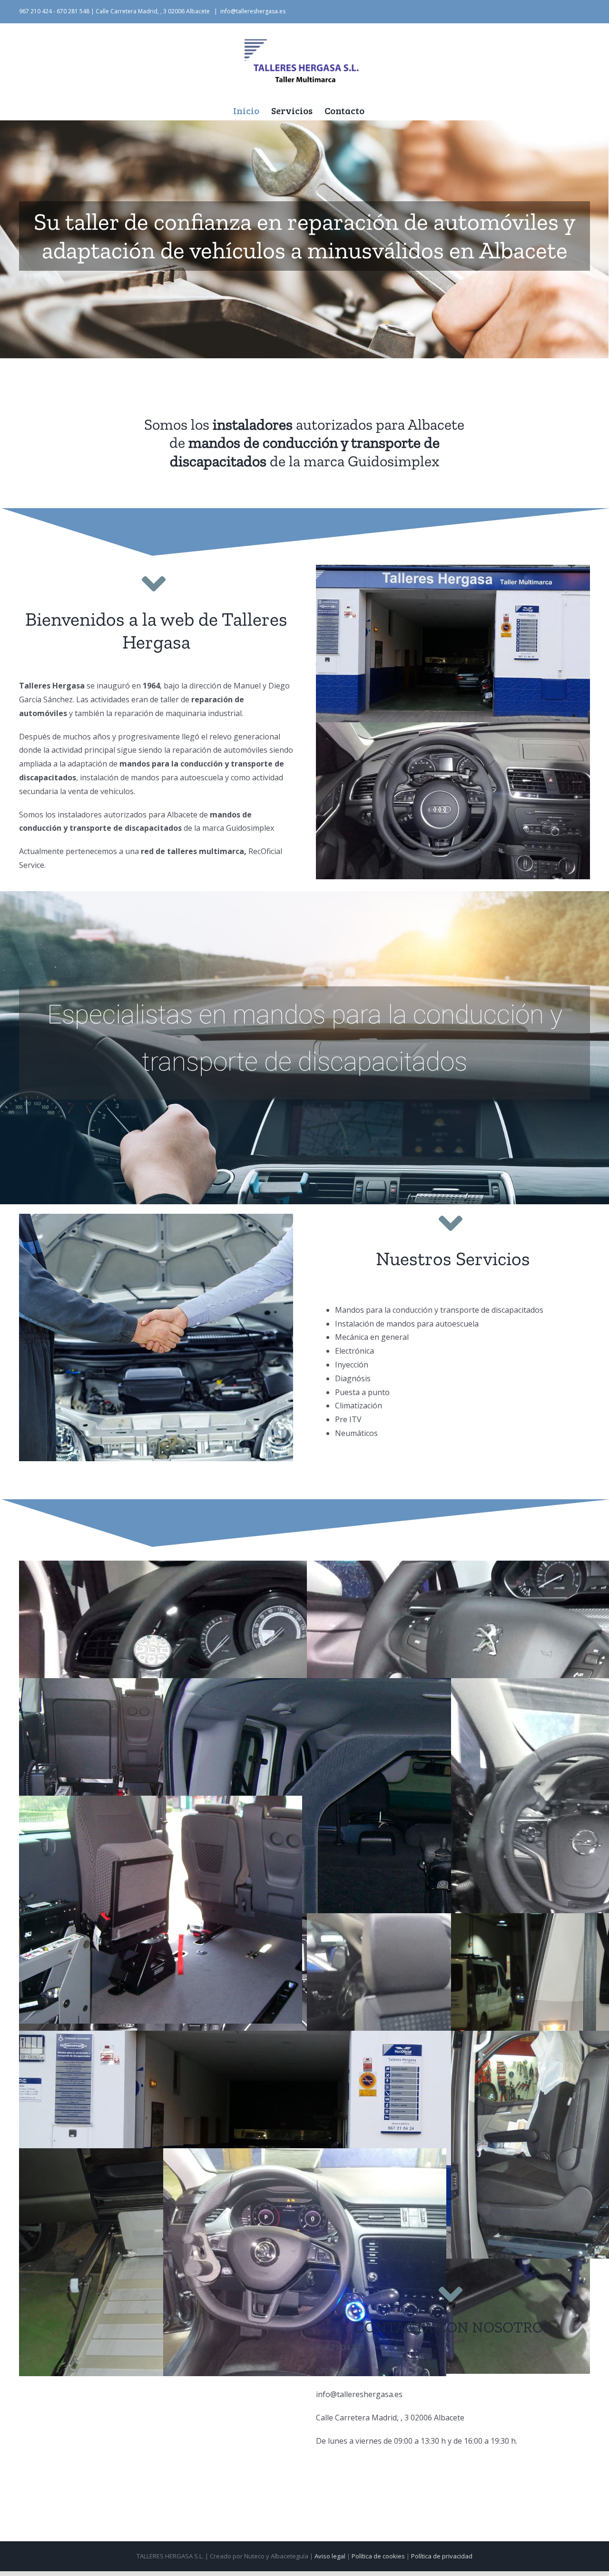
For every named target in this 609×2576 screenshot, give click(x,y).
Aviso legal (330, 2556)
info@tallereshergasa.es (253, 11)
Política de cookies (378, 2556)
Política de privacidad (442, 2556)
